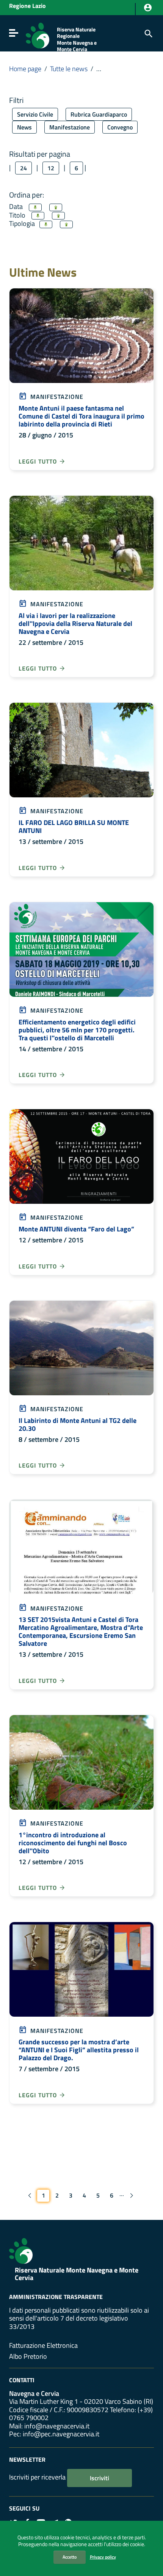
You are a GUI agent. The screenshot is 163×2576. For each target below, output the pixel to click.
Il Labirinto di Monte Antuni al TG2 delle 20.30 (78, 1424)
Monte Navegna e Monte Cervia (77, 46)
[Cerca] (148, 33)
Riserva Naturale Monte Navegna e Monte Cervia (77, 2274)
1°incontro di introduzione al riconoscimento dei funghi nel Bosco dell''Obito (73, 1843)
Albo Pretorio (28, 2356)
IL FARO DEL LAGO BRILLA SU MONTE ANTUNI (74, 826)
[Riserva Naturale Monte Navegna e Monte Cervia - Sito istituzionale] (38, 35)
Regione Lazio (27, 6)
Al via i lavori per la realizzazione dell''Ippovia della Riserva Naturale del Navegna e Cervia (75, 623)
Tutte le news (69, 69)
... (122, 2194)
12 (51, 168)
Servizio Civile (35, 114)
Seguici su (24, 2508)
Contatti (22, 2380)
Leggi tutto (39, 461)
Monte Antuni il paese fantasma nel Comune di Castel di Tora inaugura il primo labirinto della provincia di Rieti (81, 416)
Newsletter (27, 2459)
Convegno (120, 127)
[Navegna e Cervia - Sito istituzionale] (21, 2250)
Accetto (70, 2557)
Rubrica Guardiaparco (99, 114)
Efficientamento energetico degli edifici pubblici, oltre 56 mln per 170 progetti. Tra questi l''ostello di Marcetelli (77, 1030)
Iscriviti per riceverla (37, 2477)
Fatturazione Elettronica (43, 2345)
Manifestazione (70, 127)
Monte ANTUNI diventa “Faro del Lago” (76, 1229)
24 (24, 168)
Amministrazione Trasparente (56, 2297)
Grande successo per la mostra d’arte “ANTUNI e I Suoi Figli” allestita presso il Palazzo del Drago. (79, 2050)
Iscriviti (100, 2478)
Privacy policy (103, 2557)
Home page (25, 69)
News (24, 127)
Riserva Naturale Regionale (76, 33)
